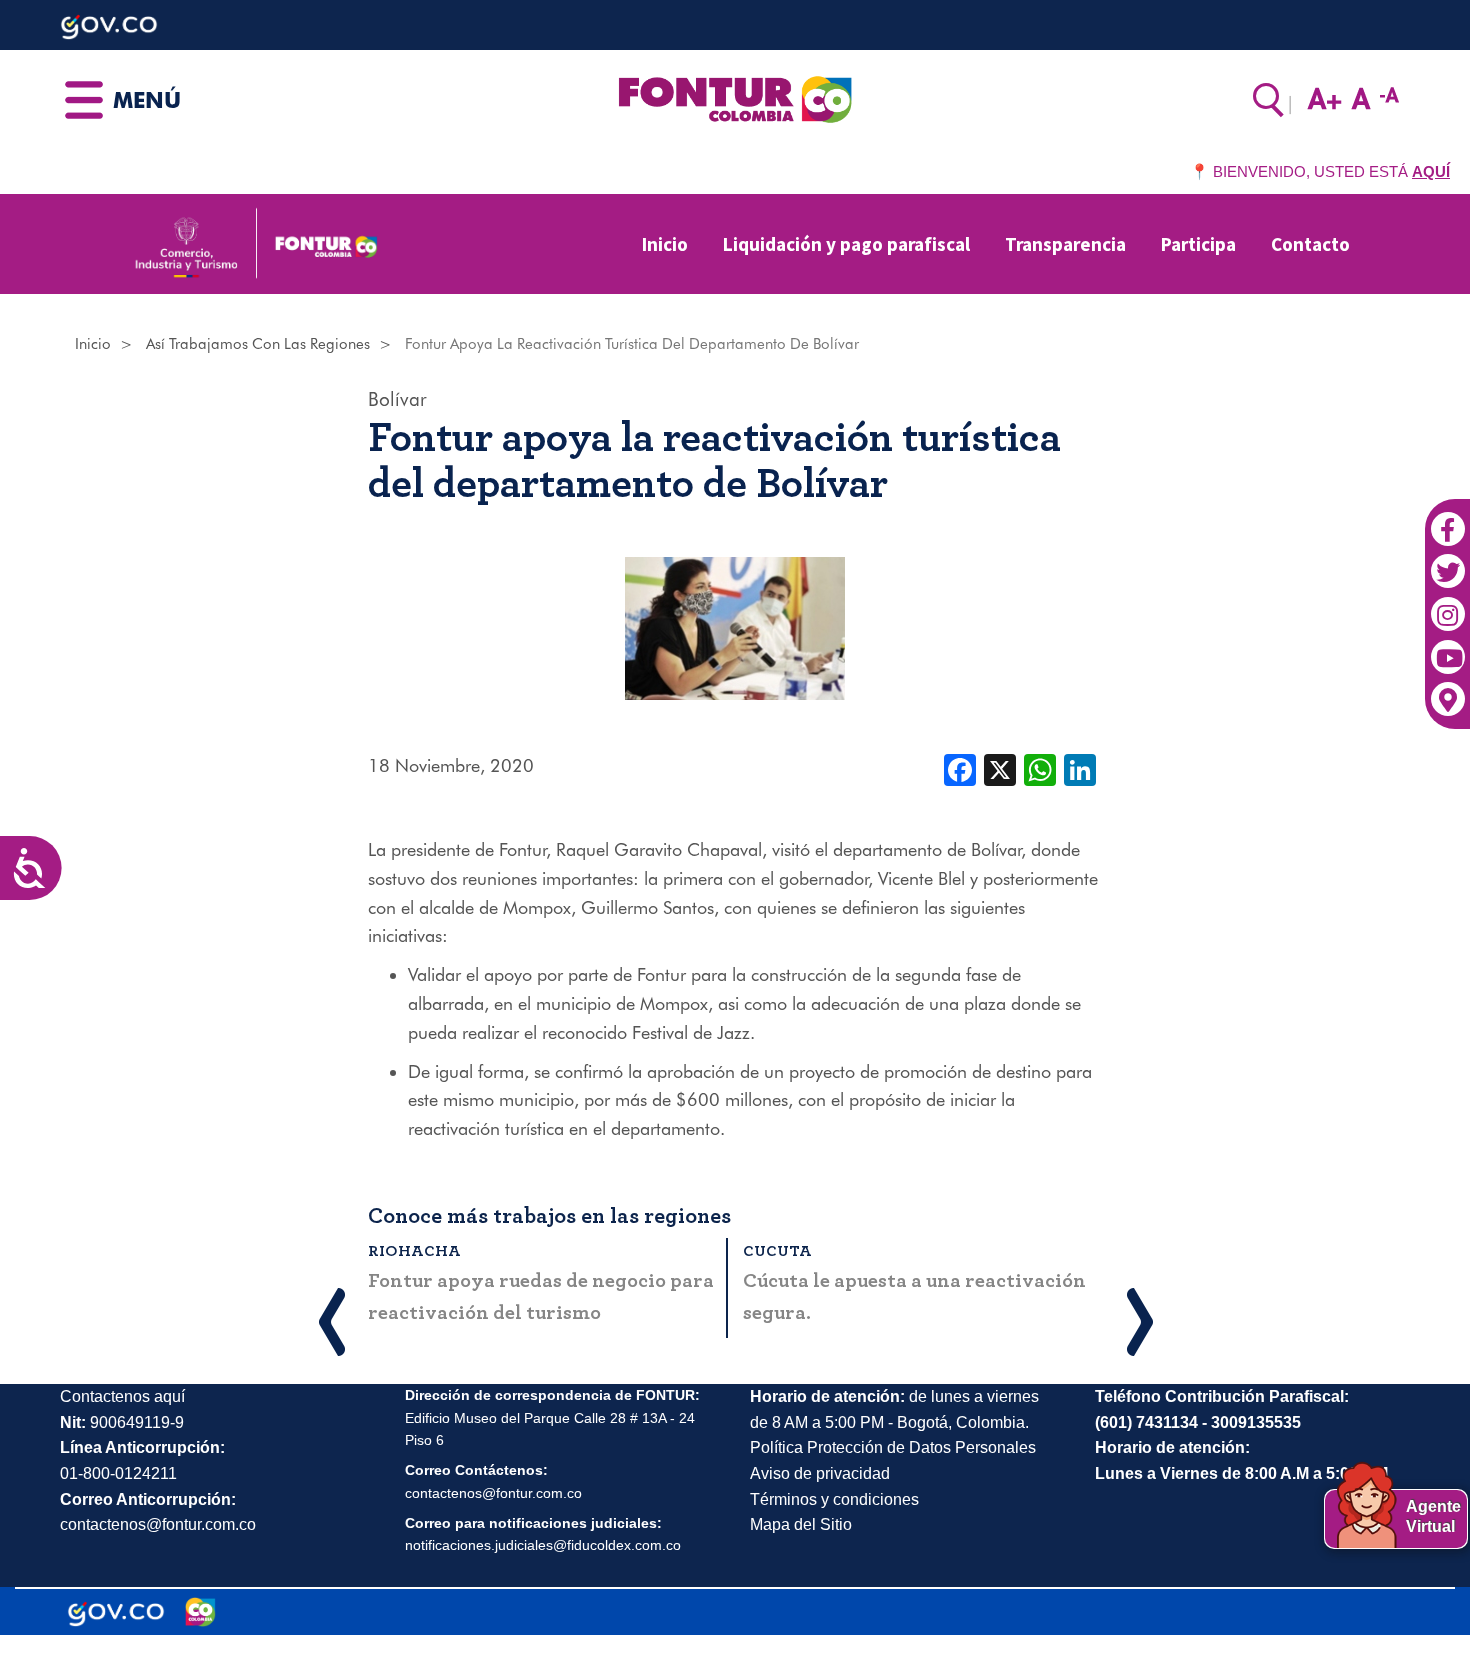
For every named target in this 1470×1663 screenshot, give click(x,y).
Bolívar (397, 399)
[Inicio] (734, 98)
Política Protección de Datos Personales (893, 1447)
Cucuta (777, 1251)
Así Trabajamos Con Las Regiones (258, 344)
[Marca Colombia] (200, 1612)
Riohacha (414, 1251)
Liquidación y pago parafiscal (846, 244)
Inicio (665, 244)
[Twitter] (1447, 561)
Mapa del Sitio (801, 1524)
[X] (1000, 768)
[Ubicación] (1447, 689)
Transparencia (1065, 244)
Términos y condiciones (834, 1499)
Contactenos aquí (122, 1396)
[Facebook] (1447, 519)
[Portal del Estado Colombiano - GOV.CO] (116, 1612)
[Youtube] (1447, 647)
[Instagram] (1447, 604)
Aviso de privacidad (820, 1473)
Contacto (1310, 244)
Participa (1198, 244)
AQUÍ (1431, 171)
